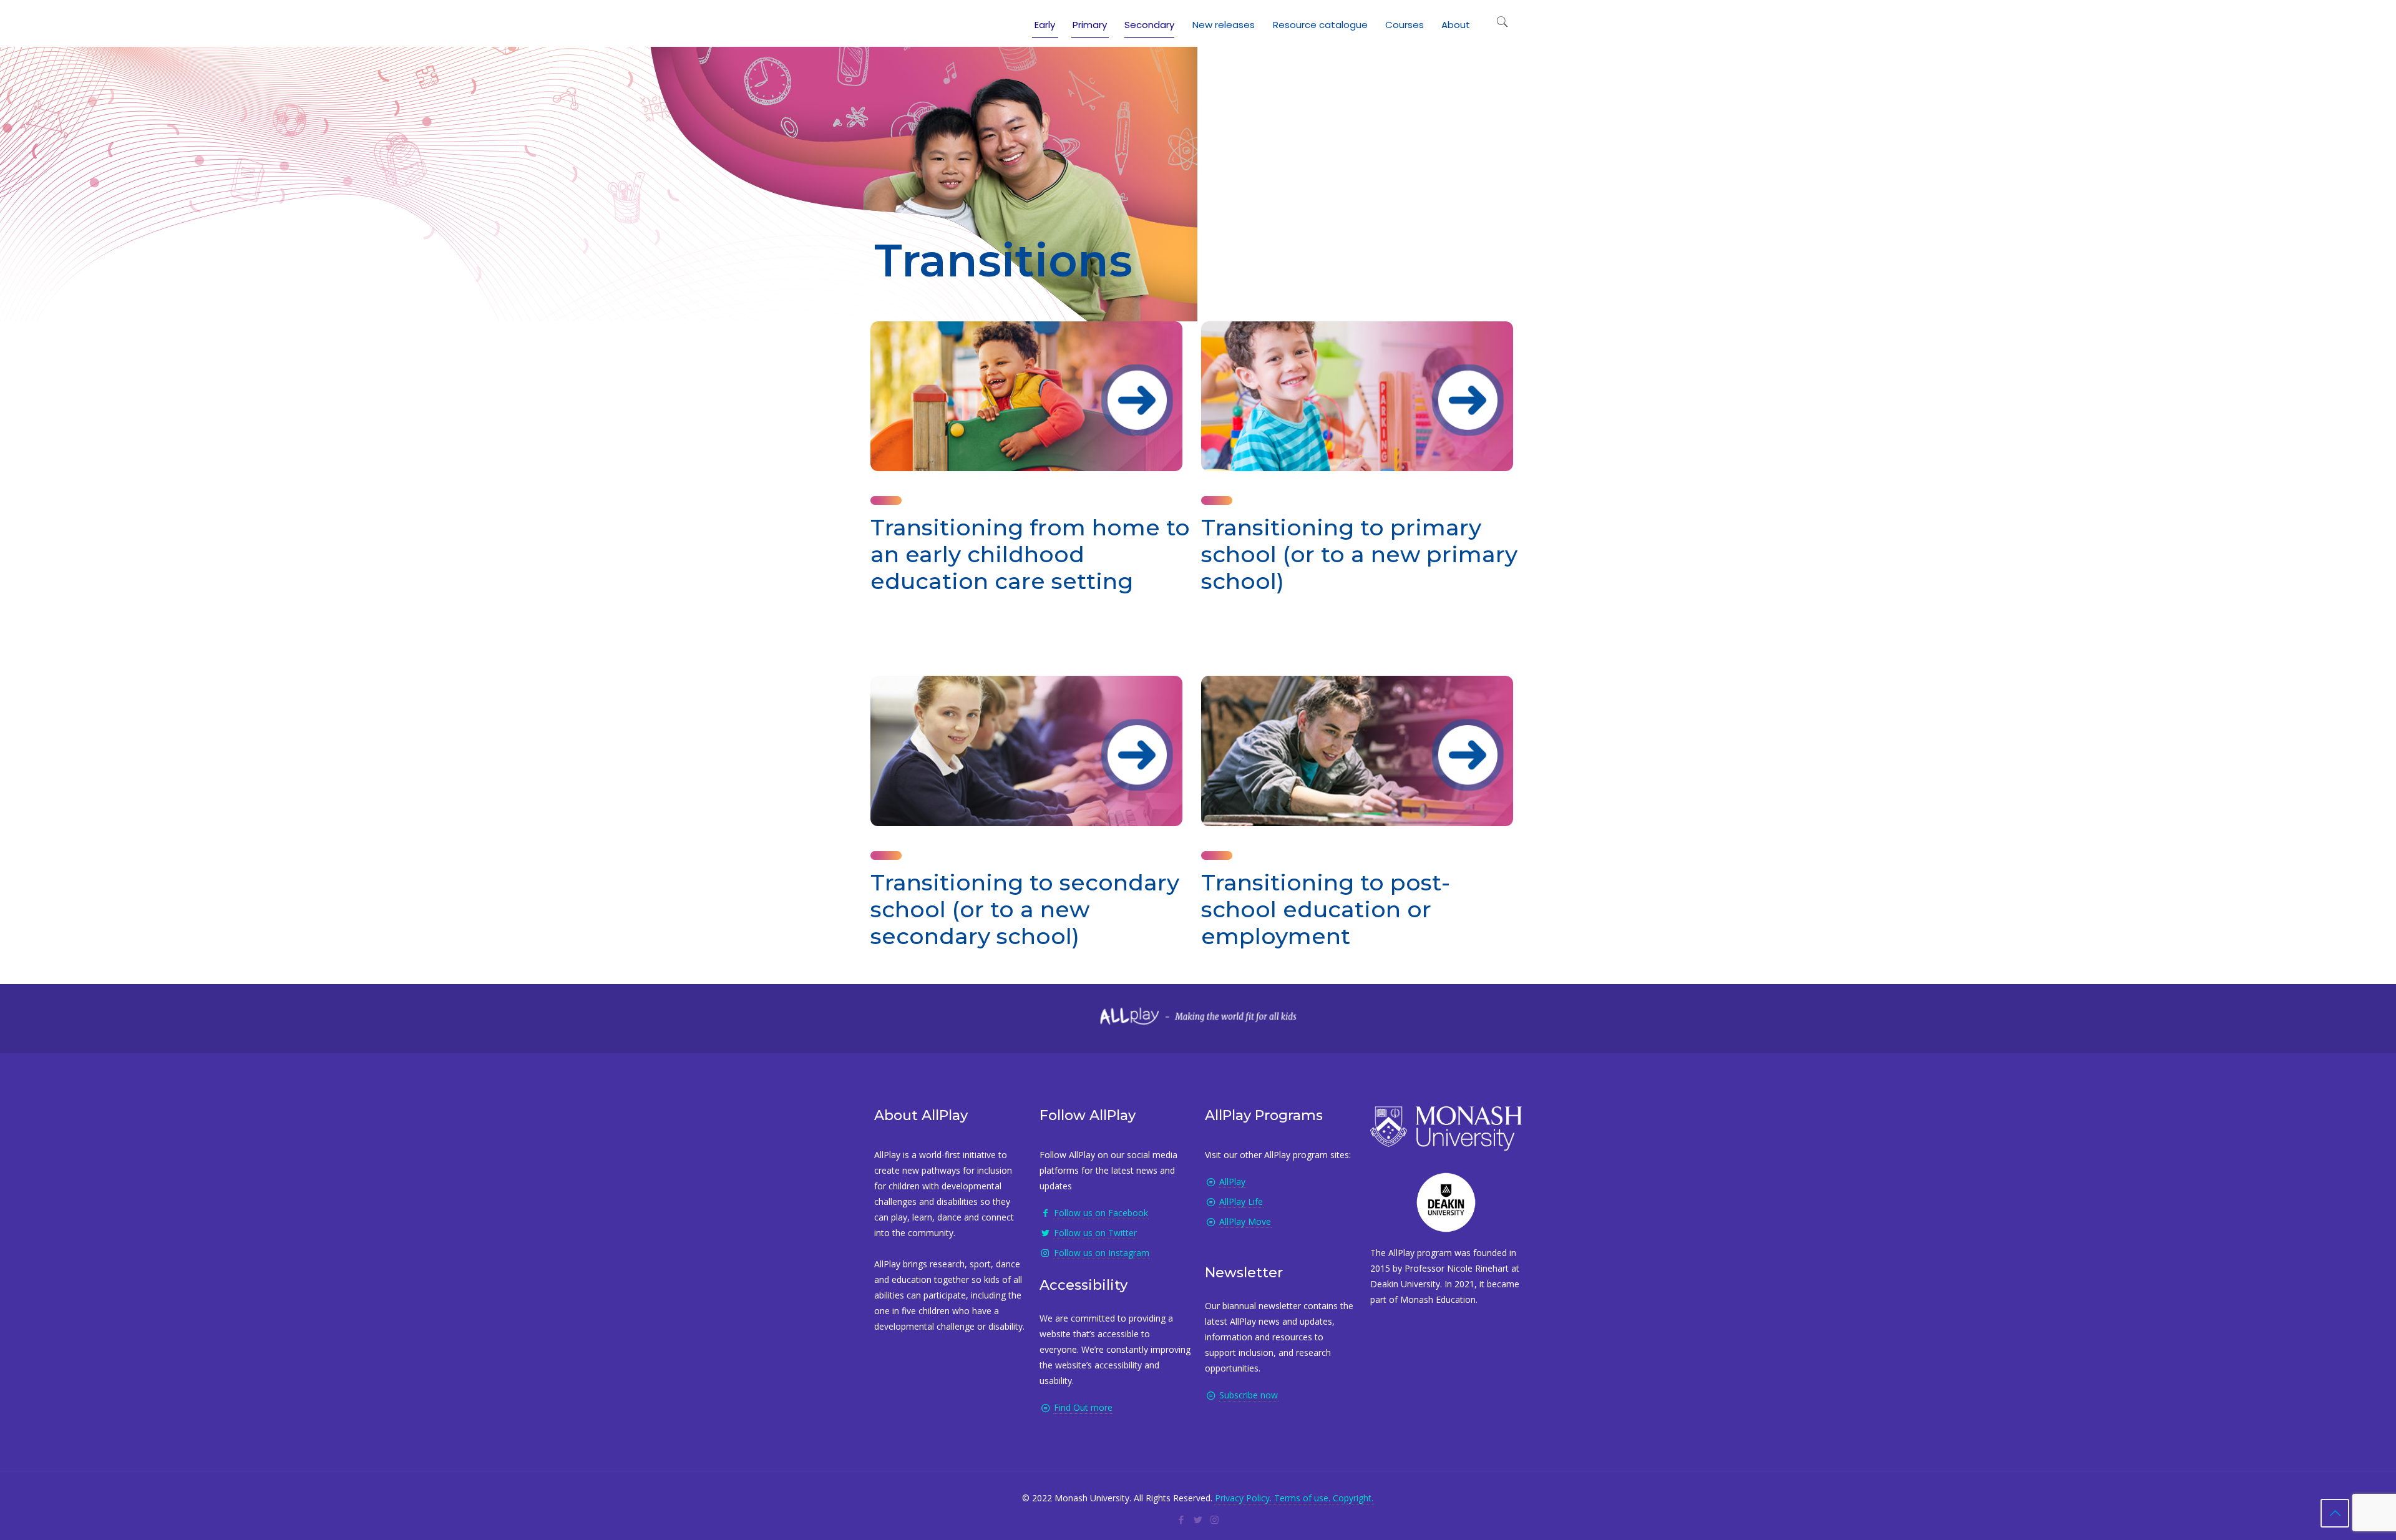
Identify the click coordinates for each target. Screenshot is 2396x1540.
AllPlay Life (1241, 1201)
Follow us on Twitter (1095, 1233)
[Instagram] (1215, 1519)
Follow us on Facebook (1101, 1213)
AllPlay (1232, 1182)
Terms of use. (1302, 1498)
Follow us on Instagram (1102, 1253)
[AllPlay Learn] (887, 22)
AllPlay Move (1245, 1221)
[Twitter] (1198, 1519)
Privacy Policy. (1243, 1498)
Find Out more (1083, 1407)
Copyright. (1353, 1498)
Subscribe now (1249, 1395)
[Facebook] (1181, 1519)
